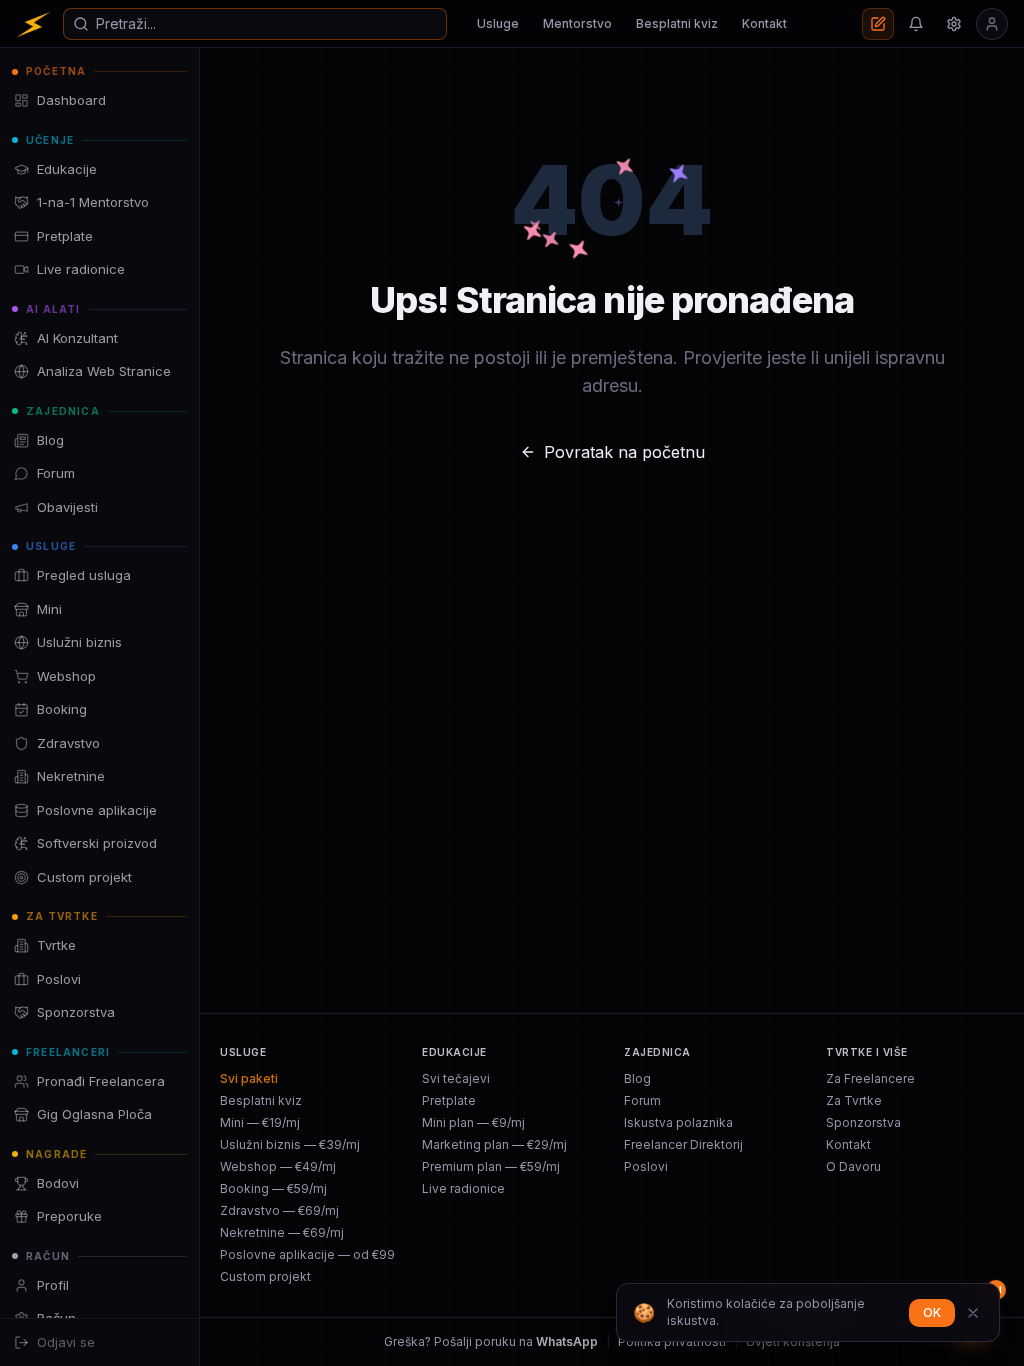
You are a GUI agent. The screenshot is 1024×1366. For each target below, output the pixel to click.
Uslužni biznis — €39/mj (290, 1144)
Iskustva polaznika (678, 1122)
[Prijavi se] (992, 24)
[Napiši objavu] (878, 24)
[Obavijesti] (916, 24)
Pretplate (449, 1100)
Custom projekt (265, 1276)
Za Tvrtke (854, 1100)
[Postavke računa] (954, 24)
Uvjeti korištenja (793, 1341)
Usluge (498, 23)
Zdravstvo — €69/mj (279, 1210)
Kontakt (764, 23)
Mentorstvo (577, 23)
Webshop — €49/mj (278, 1166)
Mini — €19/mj (260, 1122)
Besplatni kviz (677, 23)
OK (932, 1312)
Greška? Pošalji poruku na (491, 1341)
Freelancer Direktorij (683, 1144)
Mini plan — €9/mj (473, 1122)
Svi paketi (249, 1078)
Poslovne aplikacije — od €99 (307, 1254)
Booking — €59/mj (273, 1188)
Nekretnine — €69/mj (282, 1232)
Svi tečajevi (456, 1078)
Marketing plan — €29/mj (494, 1144)
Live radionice (463, 1188)
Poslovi (646, 1166)
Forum (642, 1100)
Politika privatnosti (672, 1341)
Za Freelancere (870, 1078)
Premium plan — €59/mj (491, 1166)
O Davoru (853, 1166)
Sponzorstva (863, 1122)
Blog (637, 1078)
